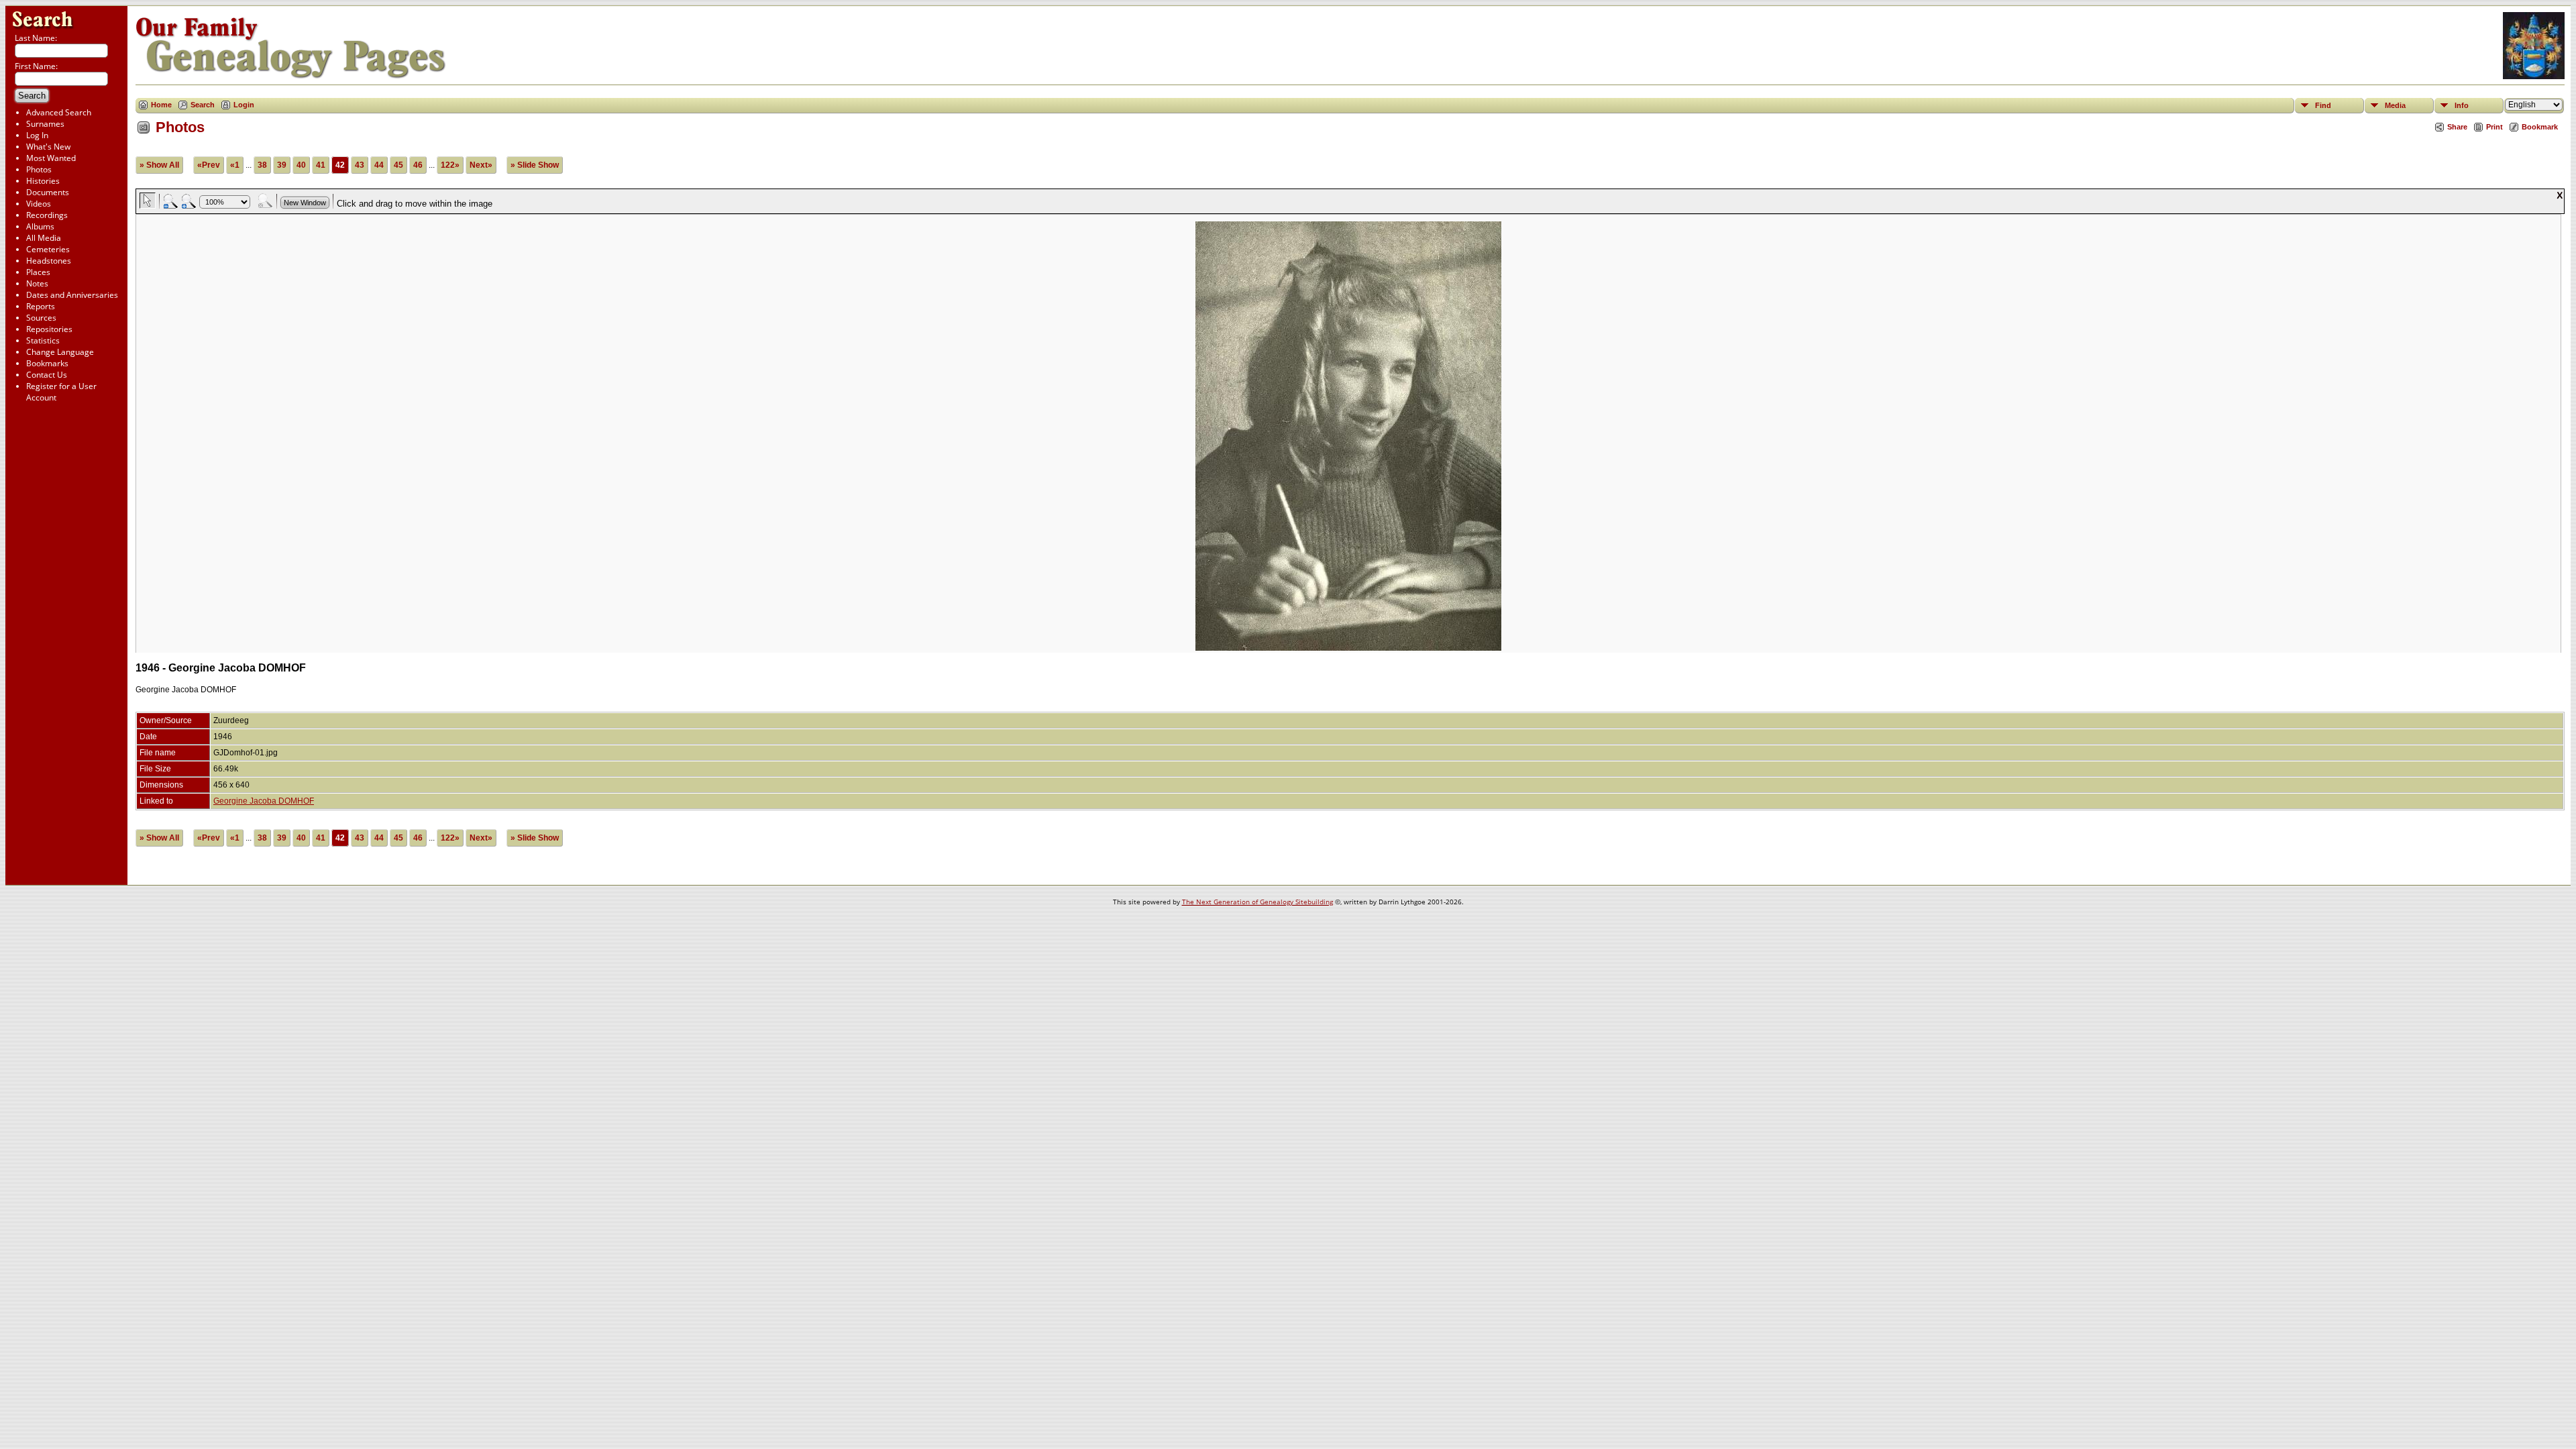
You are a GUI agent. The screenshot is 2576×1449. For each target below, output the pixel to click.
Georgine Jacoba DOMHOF (264, 801)
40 (301, 165)
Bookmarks (47, 363)
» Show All (159, 165)
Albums (40, 226)
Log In (37, 135)
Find (2323, 105)
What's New (48, 147)
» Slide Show (535, 165)
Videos (39, 204)
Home (161, 105)
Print (2494, 127)
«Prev (209, 165)
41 (321, 165)
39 (282, 165)
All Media (44, 238)
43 (360, 165)
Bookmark (2540, 127)
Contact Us (47, 375)
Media (2395, 105)
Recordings (47, 215)
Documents (48, 192)
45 (398, 165)
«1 (235, 165)
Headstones (49, 261)
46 (418, 165)
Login (244, 105)
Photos (39, 169)
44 (379, 165)
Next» (481, 165)
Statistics (43, 340)
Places (38, 272)
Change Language (60, 352)
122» (450, 165)
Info (2462, 105)
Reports (41, 306)
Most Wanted (51, 158)
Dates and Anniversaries (72, 295)
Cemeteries (48, 249)
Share (2457, 127)
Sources (41, 318)
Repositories (49, 329)
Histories (43, 181)
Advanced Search (59, 112)
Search (203, 105)
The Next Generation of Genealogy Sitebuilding (1257, 902)
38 (262, 165)
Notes (37, 283)
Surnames (45, 124)
